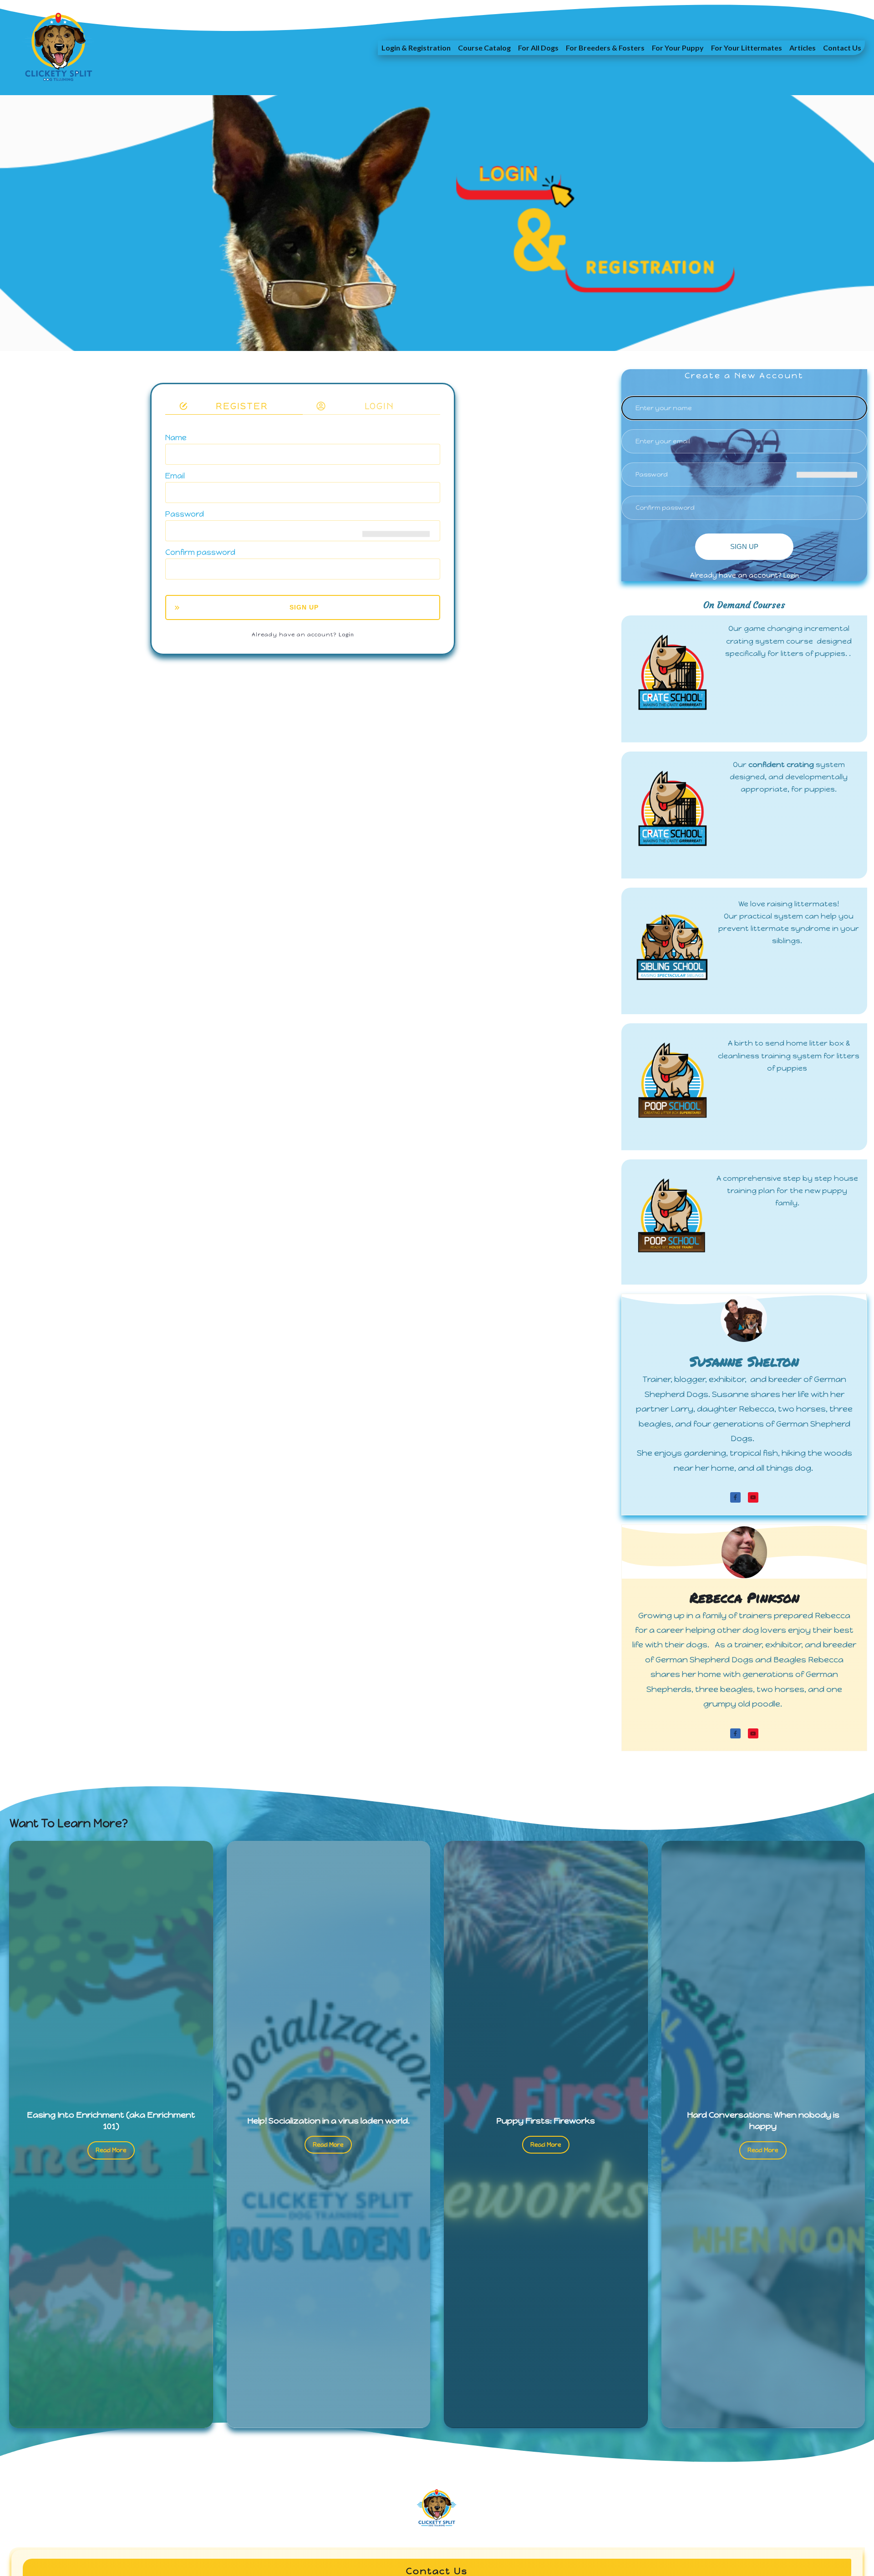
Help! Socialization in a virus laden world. (328, 2121)
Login (346, 634)
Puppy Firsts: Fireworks (546, 2121)
